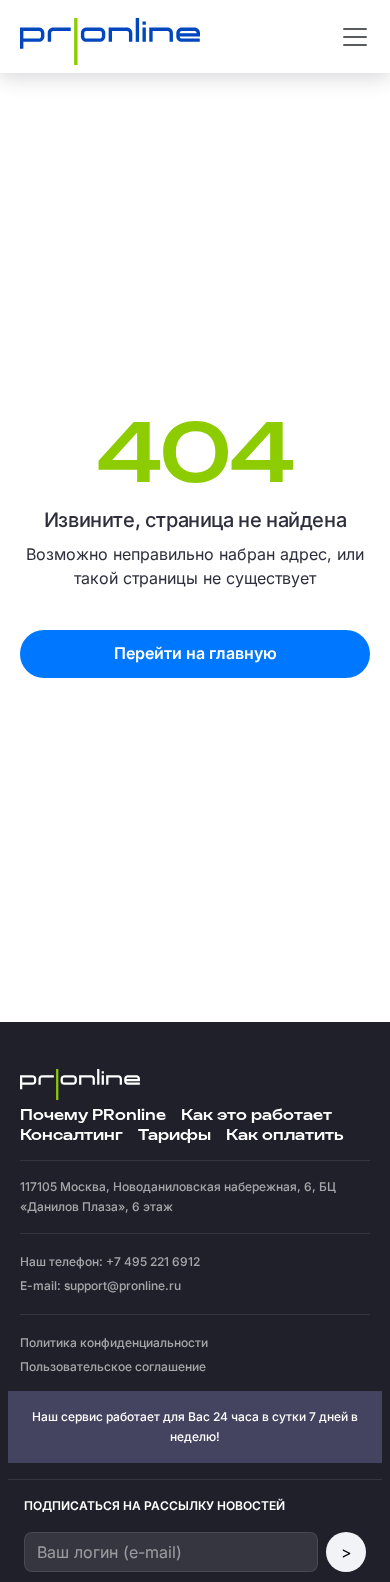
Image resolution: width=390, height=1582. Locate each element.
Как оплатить (284, 1135)
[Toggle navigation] (355, 37)
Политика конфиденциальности (114, 1342)
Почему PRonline (93, 1115)
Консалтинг (71, 1135)
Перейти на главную (195, 653)
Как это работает (256, 1115)
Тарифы (174, 1135)
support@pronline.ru (122, 1285)
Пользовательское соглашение (113, 1366)
